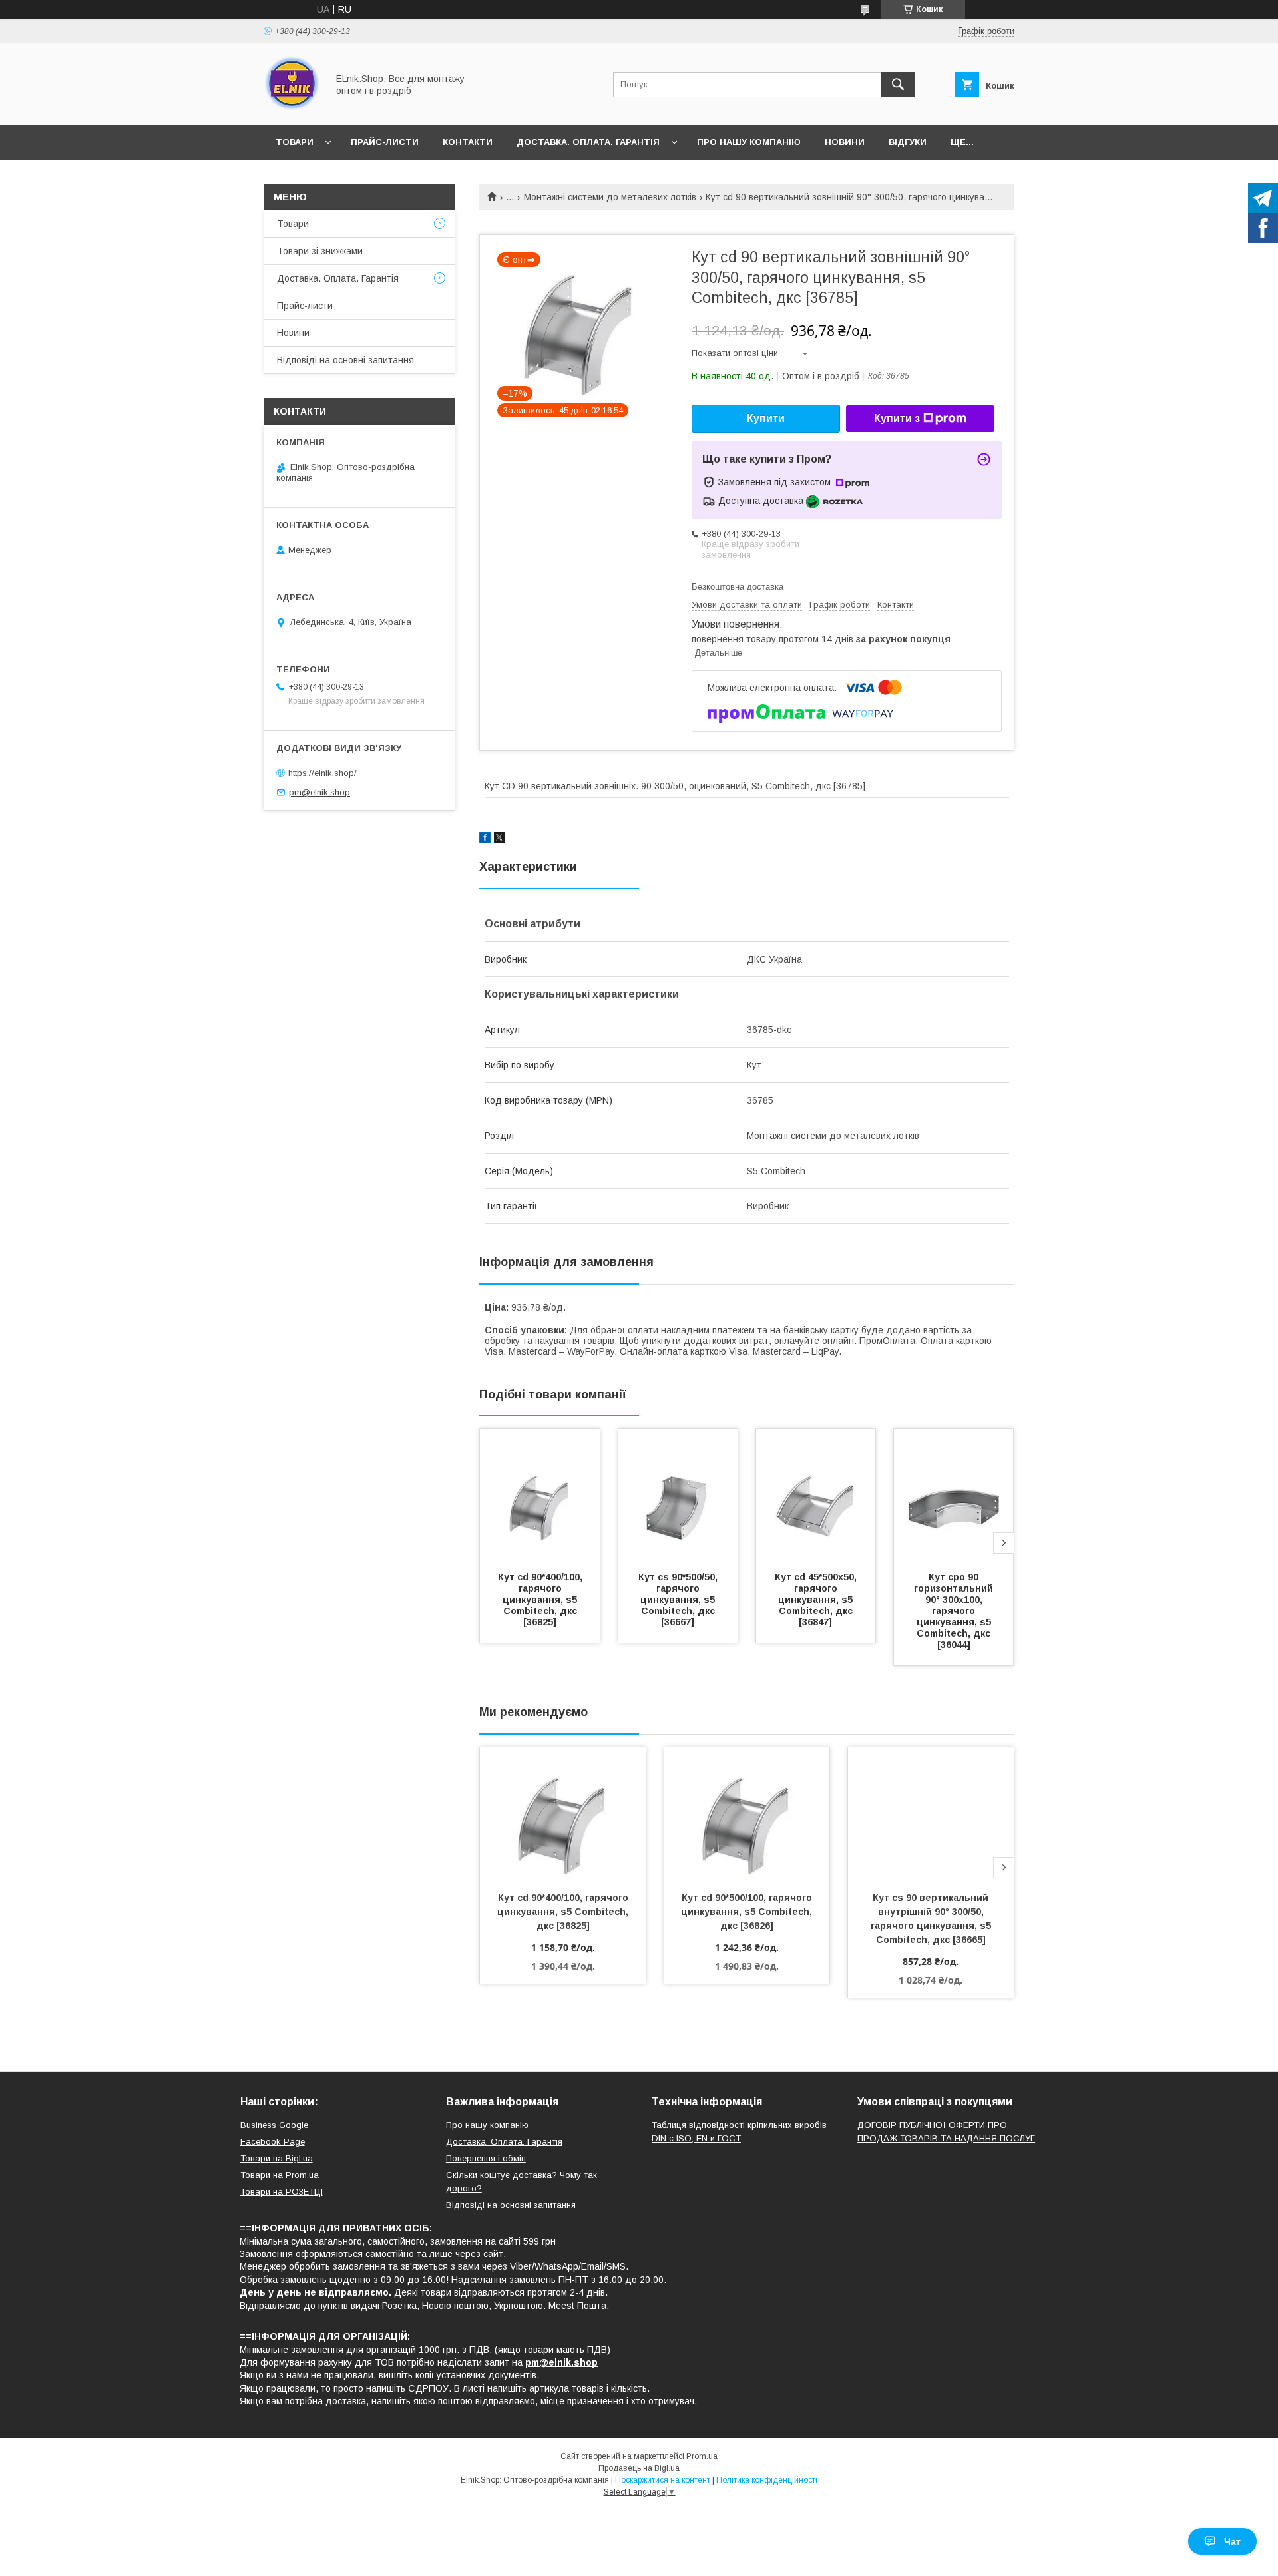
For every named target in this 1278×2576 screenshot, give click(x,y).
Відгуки (908, 142)
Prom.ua (702, 2456)
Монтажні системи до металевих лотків (610, 197)
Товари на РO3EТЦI (282, 2192)
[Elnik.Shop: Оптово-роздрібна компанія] (292, 108)
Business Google (274, 2125)
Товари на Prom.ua (280, 2175)
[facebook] (485, 839)
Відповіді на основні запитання (345, 360)
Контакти (468, 142)
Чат (1232, 2541)
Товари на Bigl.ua (277, 2158)
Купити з (897, 418)
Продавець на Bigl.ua (639, 2468)
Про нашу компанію (749, 142)
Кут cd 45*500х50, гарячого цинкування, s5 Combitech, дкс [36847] (817, 1600)
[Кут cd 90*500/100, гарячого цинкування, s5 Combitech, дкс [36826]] (747, 1814)
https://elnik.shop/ (322, 773)
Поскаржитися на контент (663, 2480)
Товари (295, 142)
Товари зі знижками (320, 251)
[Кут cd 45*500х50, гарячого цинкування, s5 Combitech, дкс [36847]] (816, 1496)
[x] (499, 839)
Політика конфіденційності (767, 2480)
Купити (766, 418)
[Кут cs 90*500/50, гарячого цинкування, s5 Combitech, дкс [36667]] (678, 1496)
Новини (845, 142)
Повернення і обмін (486, 2158)
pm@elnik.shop (319, 792)
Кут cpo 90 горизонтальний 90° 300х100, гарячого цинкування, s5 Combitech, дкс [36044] (955, 1611)
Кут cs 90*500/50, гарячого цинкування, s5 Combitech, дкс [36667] (679, 1600)
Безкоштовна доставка (738, 587)
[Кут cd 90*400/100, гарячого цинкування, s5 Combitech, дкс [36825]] (540, 1496)
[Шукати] (898, 85)
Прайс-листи (385, 142)
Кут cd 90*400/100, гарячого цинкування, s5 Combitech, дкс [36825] (541, 1600)
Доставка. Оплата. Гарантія (588, 142)
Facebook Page (273, 2142)
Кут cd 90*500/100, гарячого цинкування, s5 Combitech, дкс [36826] (748, 1912)
